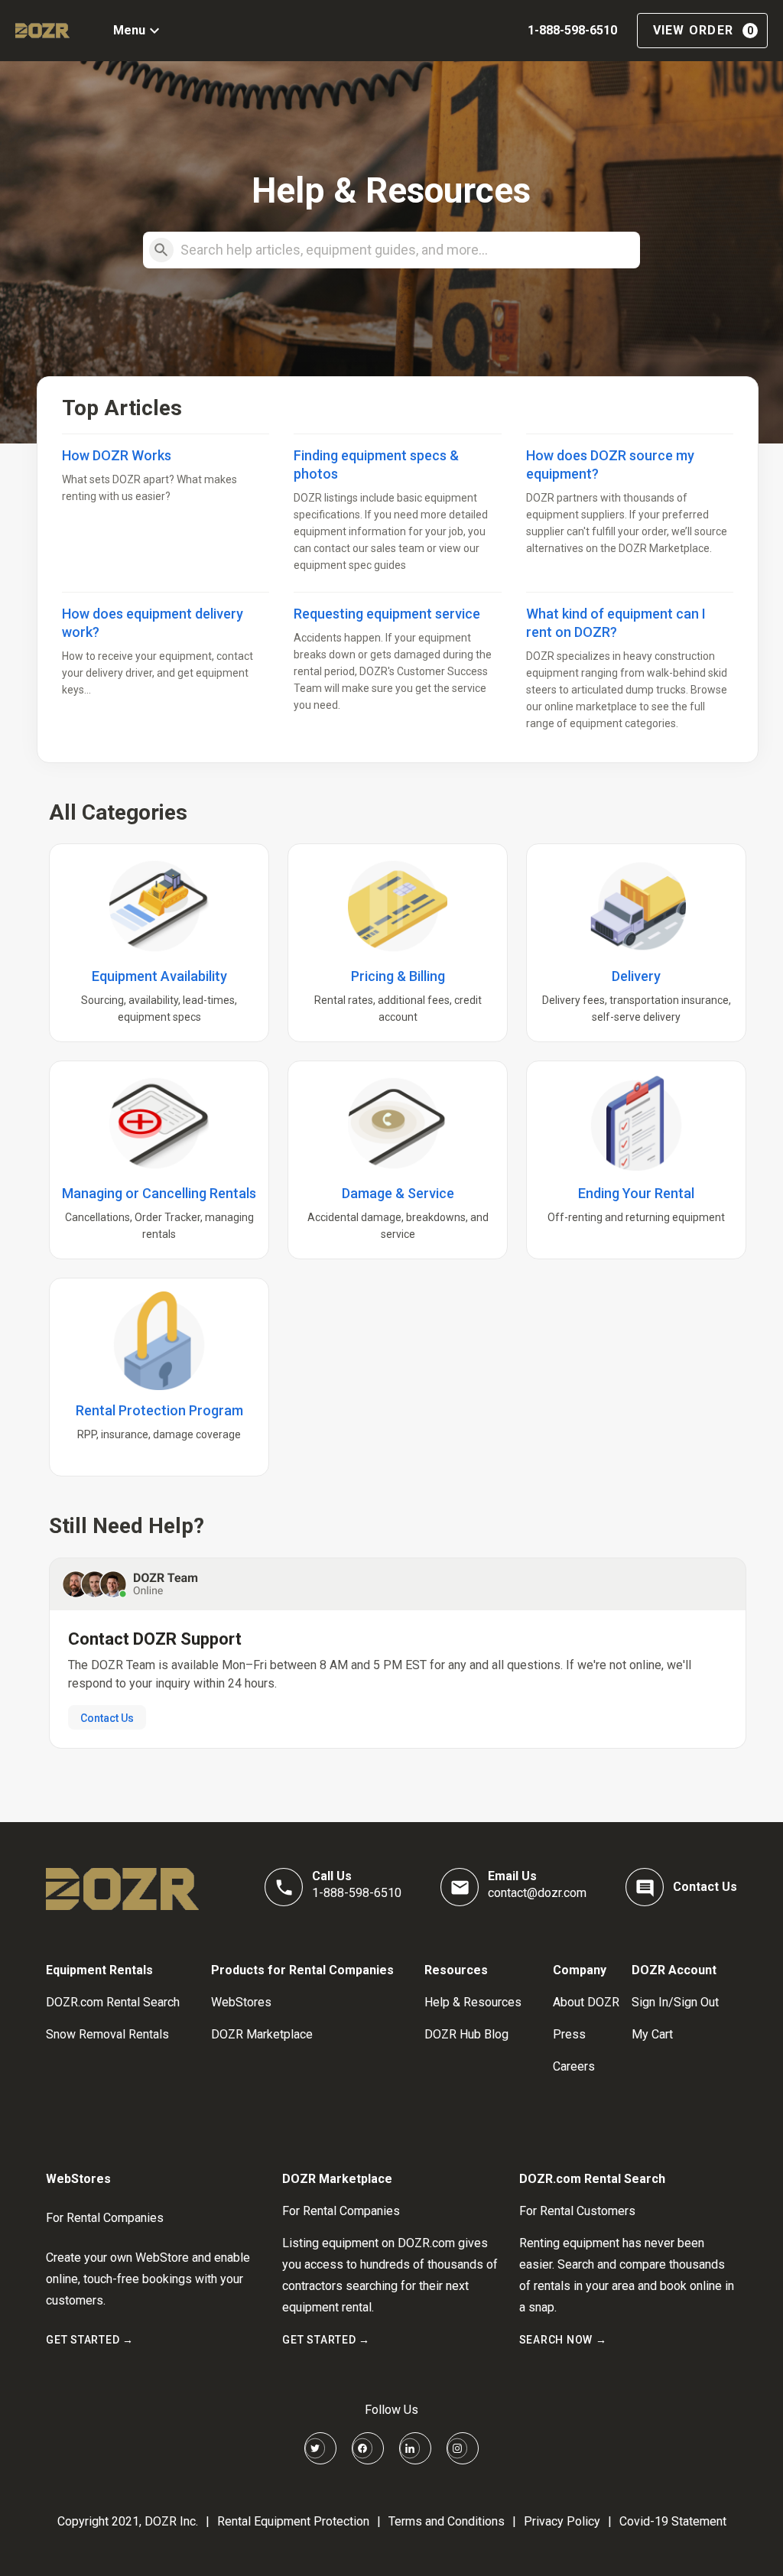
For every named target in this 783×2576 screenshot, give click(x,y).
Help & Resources (473, 2002)
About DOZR (586, 2002)
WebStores (241, 2002)
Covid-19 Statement (673, 2521)
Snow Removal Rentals (107, 2034)
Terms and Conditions (447, 2521)
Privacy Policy (562, 2521)
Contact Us (107, 1718)
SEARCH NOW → (563, 2340)
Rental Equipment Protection (293, 2521)
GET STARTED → (90, 2340)
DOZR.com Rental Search (113, 2002)
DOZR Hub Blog (466, 2034)
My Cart (652, 2034)
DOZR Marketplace (262, 2034)
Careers (574, 2066)
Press (569, 2034)
